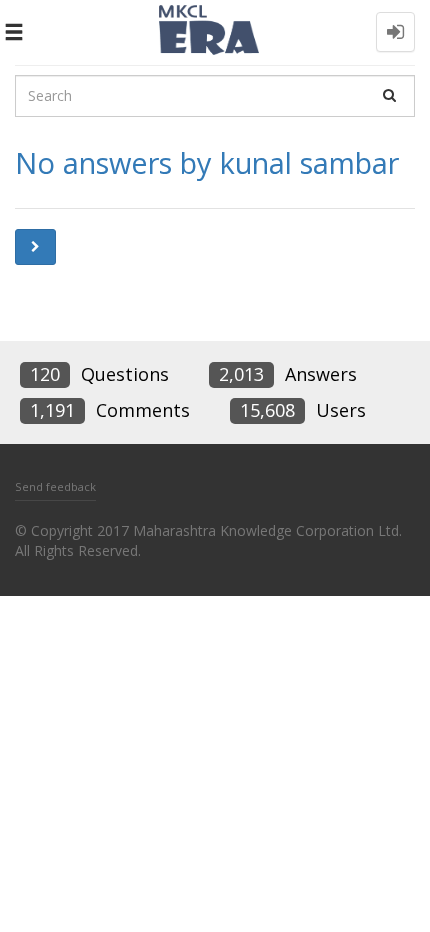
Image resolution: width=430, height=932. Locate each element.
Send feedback (55, 486)
